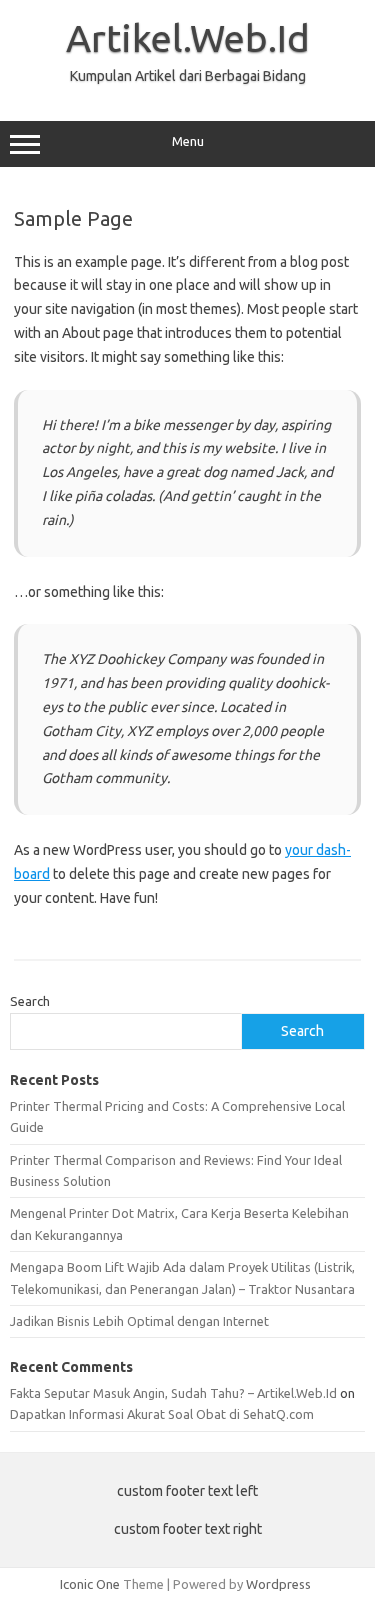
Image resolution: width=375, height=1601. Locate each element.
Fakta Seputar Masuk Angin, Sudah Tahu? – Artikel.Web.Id (173, 1393)
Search (30, 1001)
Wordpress (278, 1584)
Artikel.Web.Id (188, 38)
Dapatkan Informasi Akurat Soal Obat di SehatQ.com (162, 1414)
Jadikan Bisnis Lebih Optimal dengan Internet (139, 1321)
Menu (188, 141)
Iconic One (90, 1584)
